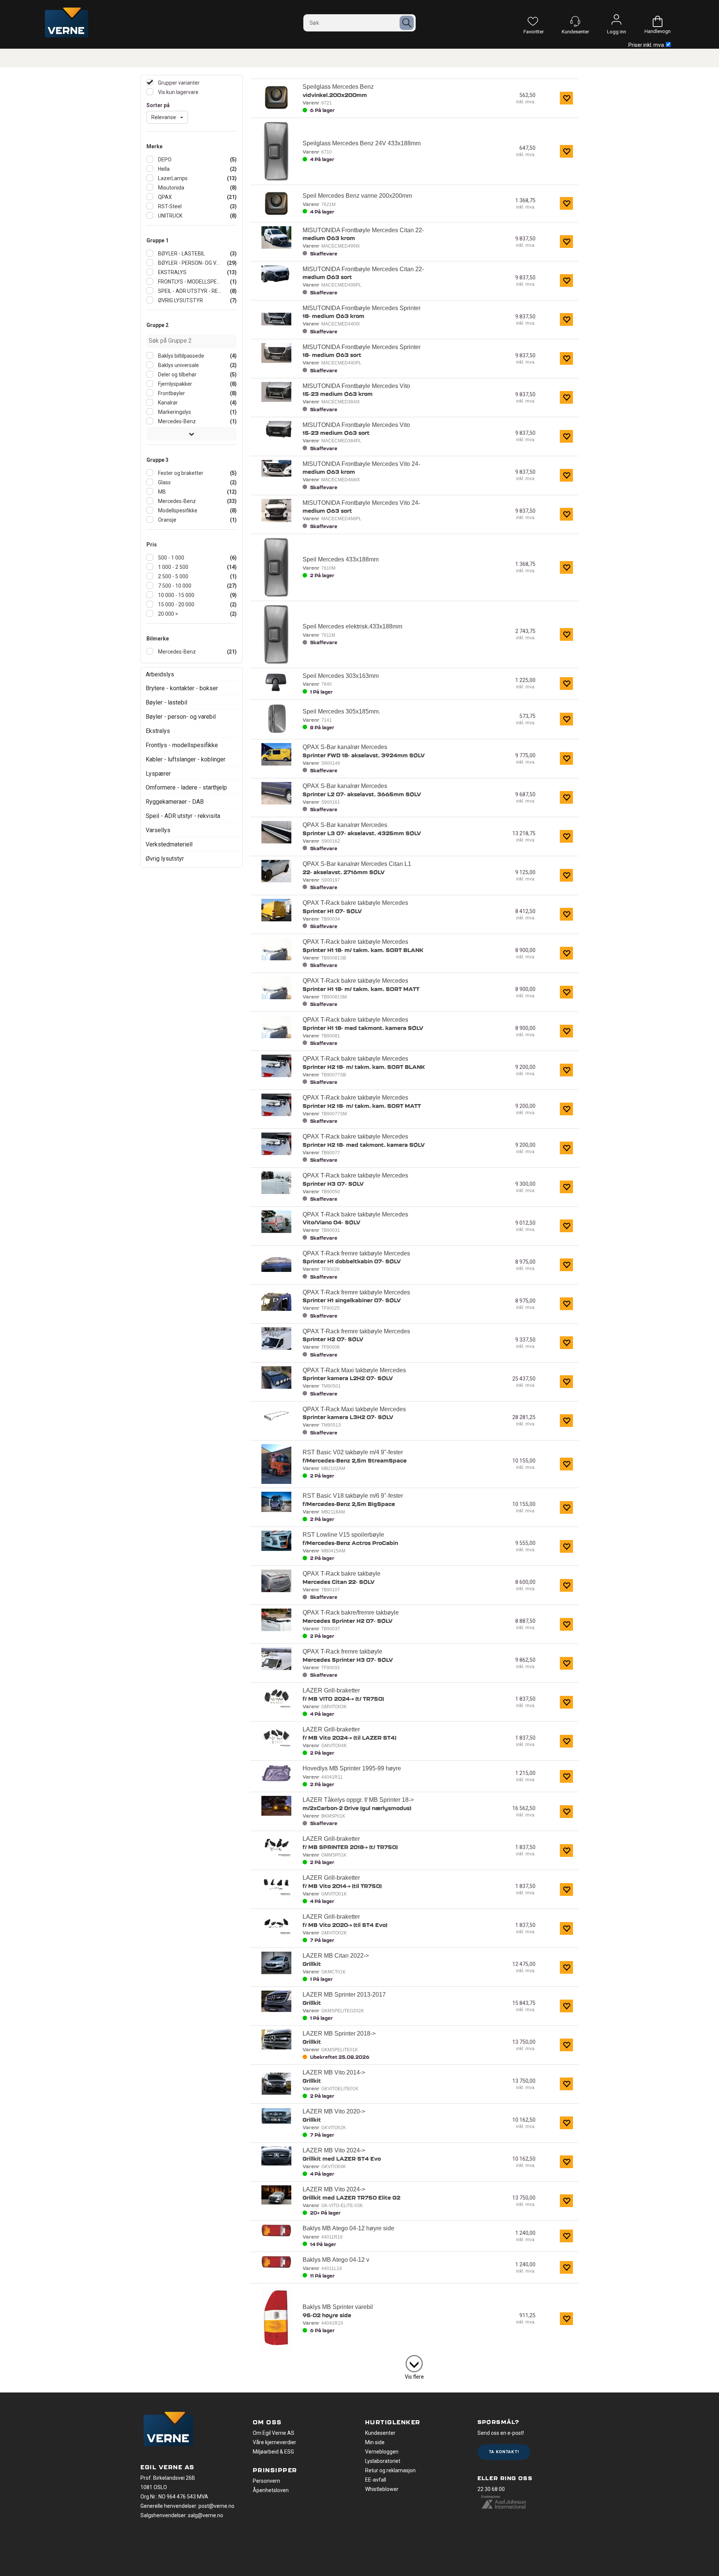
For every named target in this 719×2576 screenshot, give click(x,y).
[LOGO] (169, 2430)
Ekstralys (158, 731)
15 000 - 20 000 (176, 604)
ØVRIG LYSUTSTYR (180, 300)
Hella (163, 169)
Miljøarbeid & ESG (273, 2452)
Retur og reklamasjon (390, 2470)
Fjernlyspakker (175, 384)
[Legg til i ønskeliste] (566, 98)
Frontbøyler (171, 393)
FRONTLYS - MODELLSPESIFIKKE (189, 282)
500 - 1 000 (171, 558)
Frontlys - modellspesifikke (182, 745)
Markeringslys (174, 412)
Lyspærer (158, 774)
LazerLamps (172, 178)
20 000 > (168, 614)
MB (161, 492)
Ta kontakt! (504, 2452)
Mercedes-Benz (176, 421)
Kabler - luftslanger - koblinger (186, 759)
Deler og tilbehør (177, 375)
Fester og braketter (180, 473)
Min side (375, 2442)
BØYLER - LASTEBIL (181, 254)
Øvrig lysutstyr (165, 859)
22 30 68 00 (491, 2489)
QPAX (164, 197)
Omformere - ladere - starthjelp (186, 787)
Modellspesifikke (177, 510)
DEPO (164, 160)
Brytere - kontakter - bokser (182, 688)
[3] (414, 2362)
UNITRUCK (170, 216)
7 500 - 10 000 (174, 586)
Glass (164, 482)
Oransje (167, 520)
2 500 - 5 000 (173, 576)
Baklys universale (178, 365)
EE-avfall (376, 2480)
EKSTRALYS (172, 272)
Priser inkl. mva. (647, 45)
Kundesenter (380, 2433)
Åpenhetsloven (271, 2490)
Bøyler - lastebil (166, 702)
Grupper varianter (178, 83)
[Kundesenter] (575, 21)
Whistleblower (382, 2489)
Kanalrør (167, 403)
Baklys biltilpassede (180, 356)
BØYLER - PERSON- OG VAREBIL (189, 263)
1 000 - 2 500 (173, 567)
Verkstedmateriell (169, 844)
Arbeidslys (160, 674)
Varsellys (158, 830)
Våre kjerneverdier (274, 2442)
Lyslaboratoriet (383, 2461)
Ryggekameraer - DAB (175, 802)
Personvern (266, 2481)
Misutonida (171, 188)
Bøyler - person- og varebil (181, 717)
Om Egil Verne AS (274, 2433)
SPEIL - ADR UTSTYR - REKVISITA (189, 291)
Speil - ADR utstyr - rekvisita (183, 816)
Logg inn (616, 21)
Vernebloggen (382, 2452)
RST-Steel (169, 206)
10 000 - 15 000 (176, 595)
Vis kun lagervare (178, 92)
